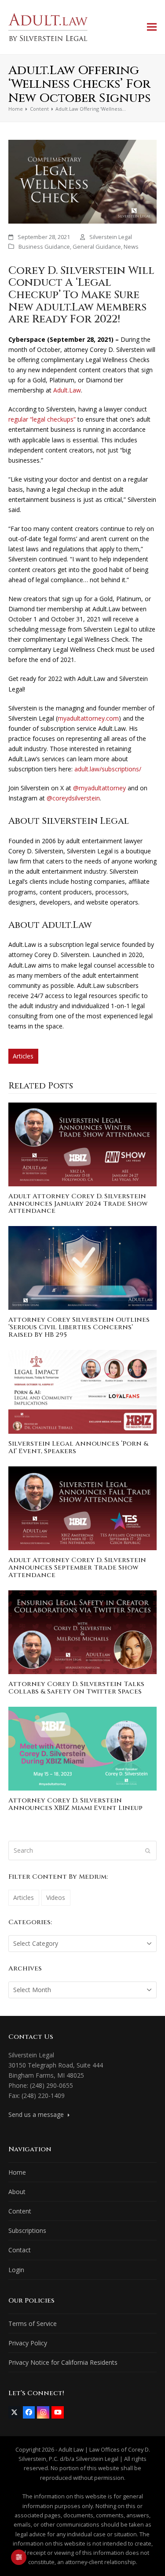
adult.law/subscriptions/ (108, 769)
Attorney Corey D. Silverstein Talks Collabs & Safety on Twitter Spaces (76, 1688)
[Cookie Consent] (19, 2557)
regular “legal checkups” (42, 419)
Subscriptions (27, 2230)
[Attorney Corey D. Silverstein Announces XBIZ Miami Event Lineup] (83, 1748)
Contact (20, 2250)
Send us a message (37, 2114)
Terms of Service (33, 2324)
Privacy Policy (28, 2343)
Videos (56, 1897)
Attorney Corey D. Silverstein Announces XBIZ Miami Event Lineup (75, 1804)
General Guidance (97, 247)
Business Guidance (44, 247)
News (131, 247)
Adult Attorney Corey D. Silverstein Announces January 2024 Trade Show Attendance (78, 1204)
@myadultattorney (99, 788)
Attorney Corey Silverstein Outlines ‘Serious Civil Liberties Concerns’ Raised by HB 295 (79, 1327)
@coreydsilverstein (73, 798)
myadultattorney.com (88, 718)
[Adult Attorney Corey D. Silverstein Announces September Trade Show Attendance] (83, 1508)
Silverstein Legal (111, 237)
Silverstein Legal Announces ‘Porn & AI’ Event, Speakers (78, 1447)
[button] (152, 27)
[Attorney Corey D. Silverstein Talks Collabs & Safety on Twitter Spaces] (83, 1632)
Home (17, 2172)
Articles (23, 1056)
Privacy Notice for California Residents (63, 2362)
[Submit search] (148, 1851)
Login (16, 2270)
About (17, 2192)
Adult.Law (67, 390)
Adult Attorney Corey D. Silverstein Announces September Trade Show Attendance (77, 1568)
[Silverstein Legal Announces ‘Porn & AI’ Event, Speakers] (83, 1391)
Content (20, 2211)
